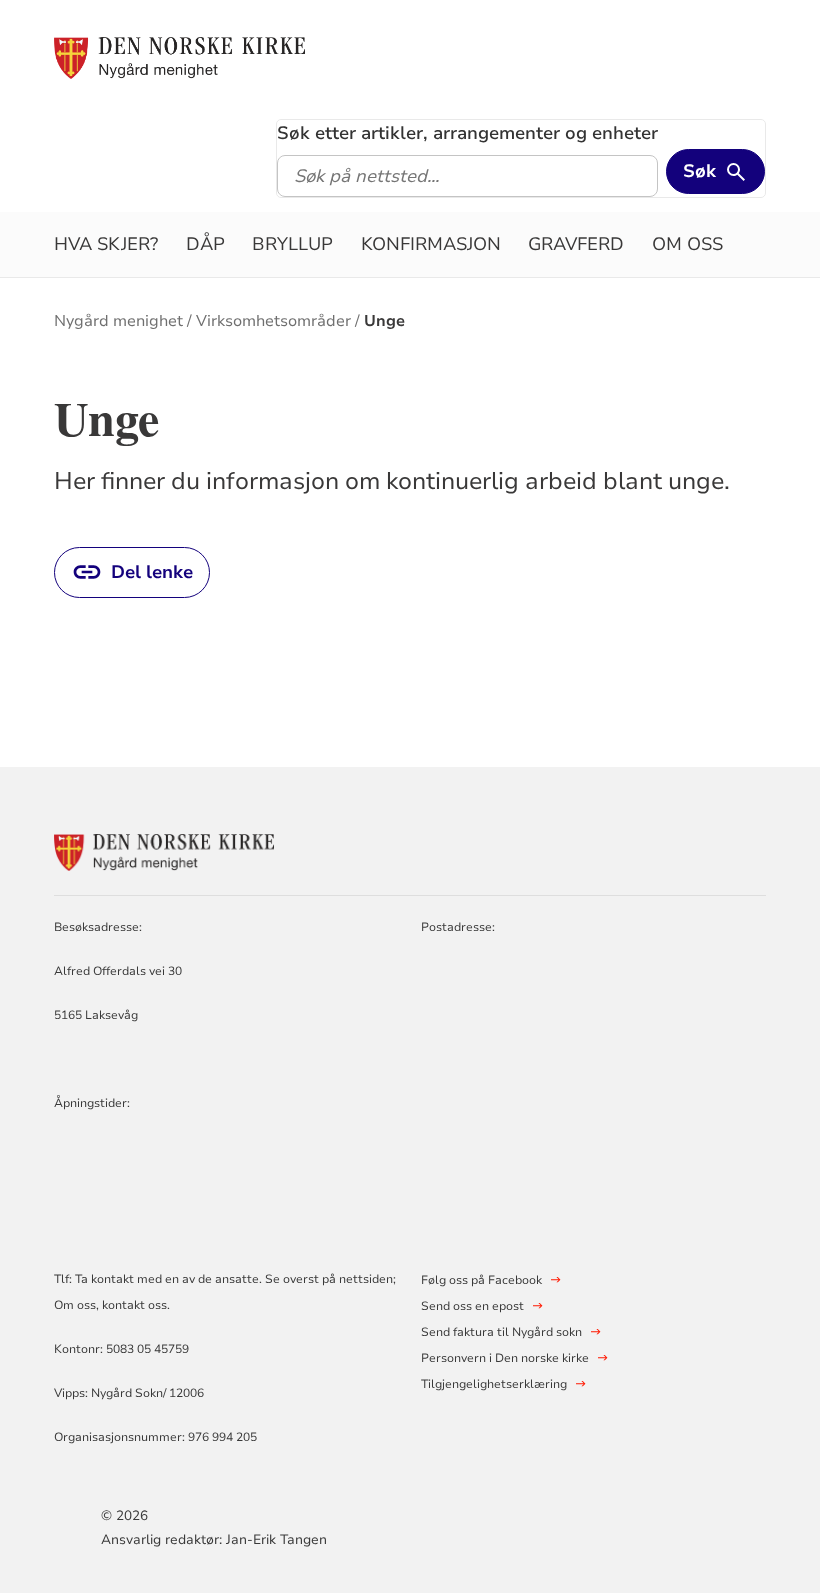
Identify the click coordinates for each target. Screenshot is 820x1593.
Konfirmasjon (431, 244)
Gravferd (576, 244)
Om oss (687, 244)
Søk (699, 171)
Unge (384, 321)
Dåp (205, 244)
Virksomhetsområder (273, 321)
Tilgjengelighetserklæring (494, 1384)
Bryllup (292, 244)
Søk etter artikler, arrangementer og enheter (467, 133)
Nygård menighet (118, 321)
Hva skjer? (106, 244)
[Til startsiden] (179, 57)
